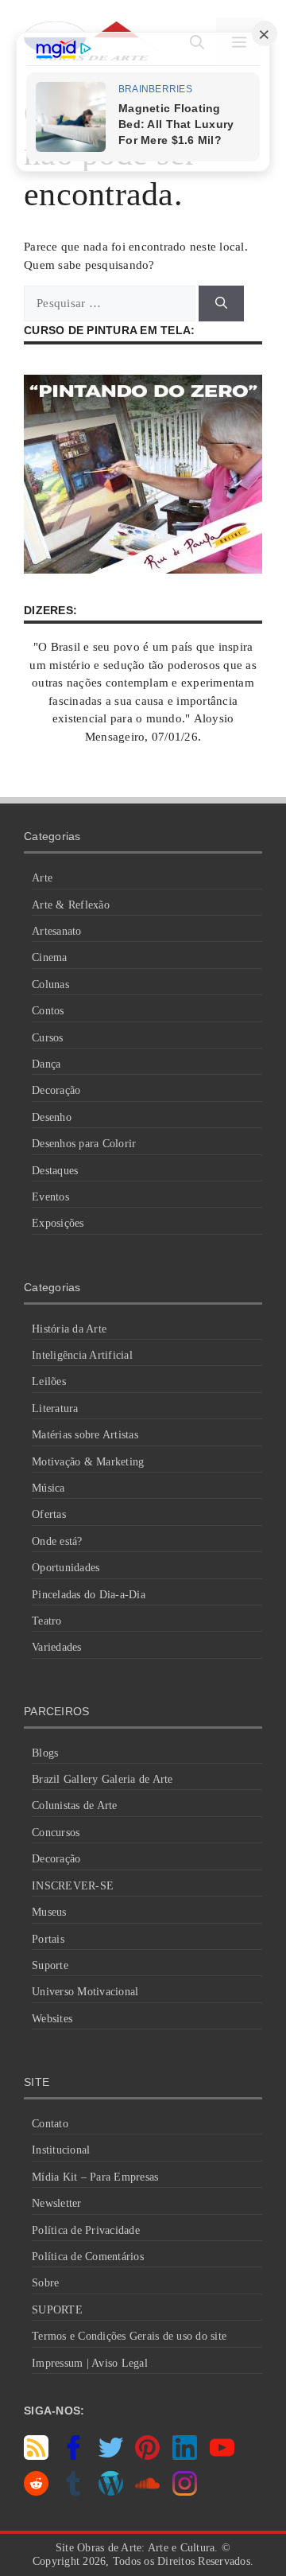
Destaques (55, 1171)
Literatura (55, 1409)
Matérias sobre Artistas (85, 1435)
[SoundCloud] (147, 2492)
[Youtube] (222, 2456)
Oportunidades (66, 1568)
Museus (49, 1912)
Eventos (50, 1197)
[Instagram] (185, 2492)
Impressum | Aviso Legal (90, 2363)
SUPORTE (57, 2310)
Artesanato (57, 931)
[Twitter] (111, 2456)
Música (48, 1488)
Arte (42, 878)
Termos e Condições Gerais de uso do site (129, 2336)
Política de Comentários (88, 2257)
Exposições (58, 1223)
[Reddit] (36, 2492)
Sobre (45, 2283)
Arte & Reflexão (71, 905)
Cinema (50, 957)
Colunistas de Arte (75, 1806)
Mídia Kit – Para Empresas (95, 2177)
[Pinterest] (147, 2456)
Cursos (48, 1038)
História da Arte (69, 1329)
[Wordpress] (111, 2492)
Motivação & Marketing (88, 1462)
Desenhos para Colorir (84, 1144)
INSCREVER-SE (73, 1886)
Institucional (61, 2150)
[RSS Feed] (36, 2456)
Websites (52, 2019)
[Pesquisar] (221, 304)
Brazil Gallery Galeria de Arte (102, 1779)
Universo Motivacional (85, 1992)
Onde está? (57, 1541)
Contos (48, 1011)
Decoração (56, 1090)
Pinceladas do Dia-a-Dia (89, 1595)
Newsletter (57, 2203)
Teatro (47, 1621)
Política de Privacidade (86, 2230)
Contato (50, 2124)
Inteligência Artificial (82, 1355)
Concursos (56, 1833)
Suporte (50, 1965)
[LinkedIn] (185, 2456)
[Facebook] (73, 2456)
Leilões (49, 1381)
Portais (48, 1939)
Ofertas (49, 1514)
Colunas (50, 984)
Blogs (45, 1753)
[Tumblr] (73, 2492)
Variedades (57, 1647)
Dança (46, 1064)
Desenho (52, 1117)
